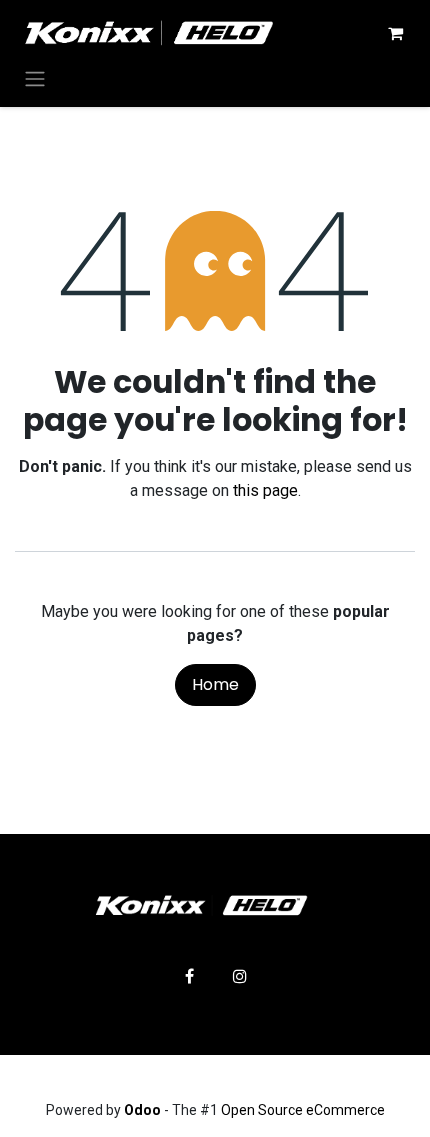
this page (265, 490)
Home (215, 684)
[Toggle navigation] (35, 78)
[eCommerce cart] (395, 33)
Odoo (144, 1110)
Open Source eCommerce (303, 1110)
